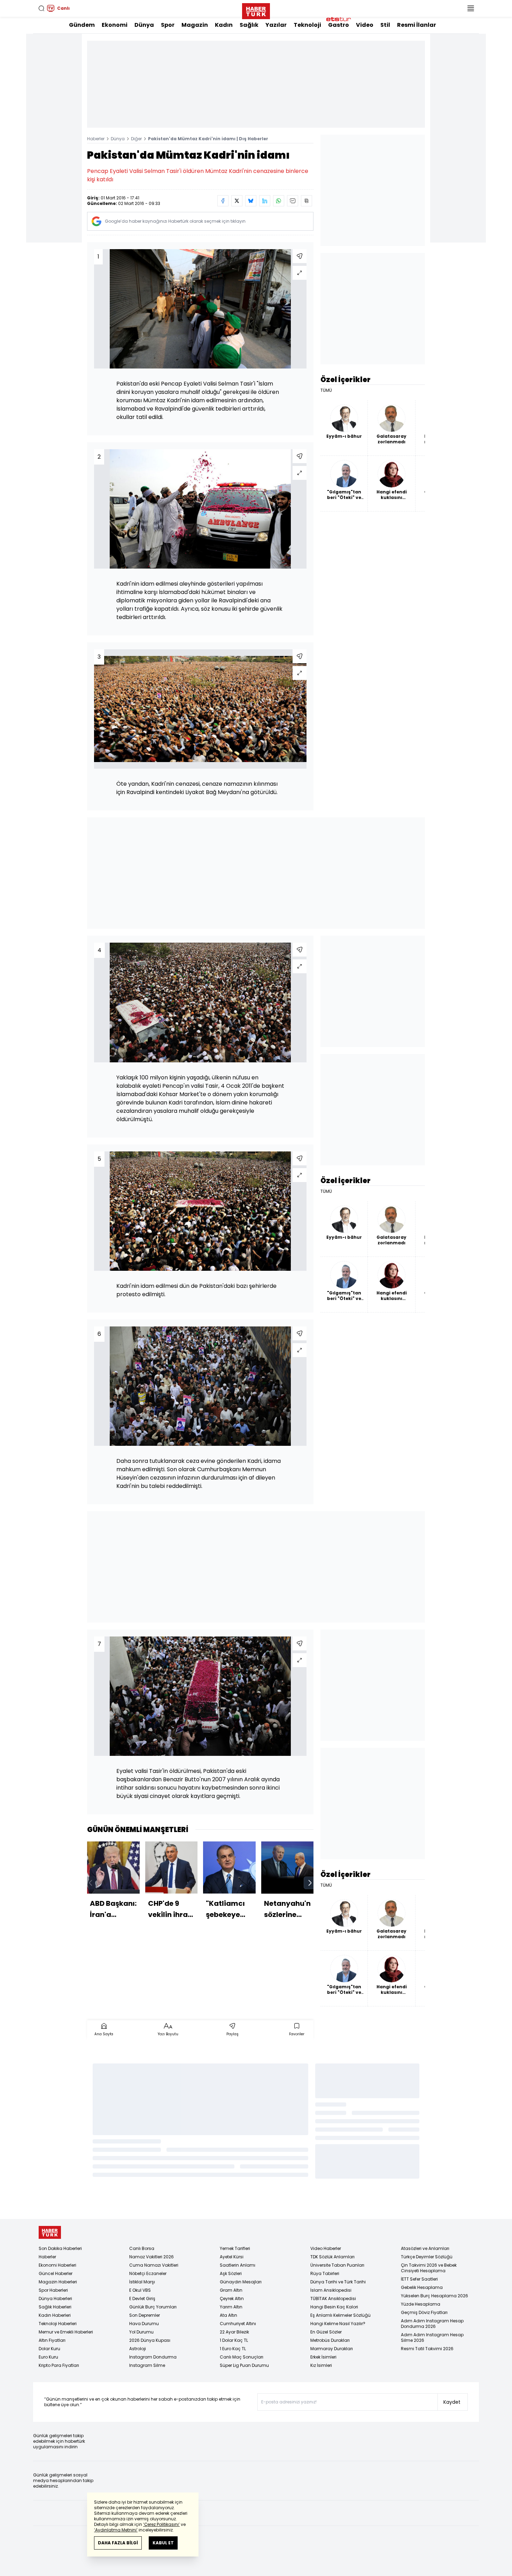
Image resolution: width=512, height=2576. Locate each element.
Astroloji (138, 2349)
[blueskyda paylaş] (251, 201)
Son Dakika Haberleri (60, 2248)
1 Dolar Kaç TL (234, 2340)
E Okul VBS (140, 2290)
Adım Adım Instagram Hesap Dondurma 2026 (432, 2324)
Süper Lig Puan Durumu (244, 2365)
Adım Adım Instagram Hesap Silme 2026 (432, 2337)
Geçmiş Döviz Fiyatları (424, 2312)
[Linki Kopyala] (307, 201)
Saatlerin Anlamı (238, 2265)
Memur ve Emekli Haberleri (66, 2332)
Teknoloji (307, 25)
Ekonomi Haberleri (57, 2265)
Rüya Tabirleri (325, 2273)
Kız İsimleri (321, 2365)
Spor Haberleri (53, 2290)
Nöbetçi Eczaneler (148, 2273)
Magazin (195, 25)
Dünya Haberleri (55, 2298)
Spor (168, 25)
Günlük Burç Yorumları (153, 2307)
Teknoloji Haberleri (58, 2324)
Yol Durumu (141, 2332)
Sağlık (249, 25)
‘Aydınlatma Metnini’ (116, 2530)
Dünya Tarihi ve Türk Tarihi (338, 2282)
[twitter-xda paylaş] (237, 201)
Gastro (339, 25)
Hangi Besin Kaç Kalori (334, 2307)
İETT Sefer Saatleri (419, 2279)
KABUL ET (163, 2543)
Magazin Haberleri (58, 2282)
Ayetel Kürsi (232, 2257)
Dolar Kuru (49, 2349)
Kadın (224, 25)
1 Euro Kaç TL (233, 2349)
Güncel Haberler (56, 2273)
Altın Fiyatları (52, 2340)
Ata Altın (228, 2315)
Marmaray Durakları (332, 2349)
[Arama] (41, 8)
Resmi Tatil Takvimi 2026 (427, 2349)
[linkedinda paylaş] (265, 201)
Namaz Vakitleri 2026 (152, 2257)
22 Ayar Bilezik (234, 2332)
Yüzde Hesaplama (421, 2304)
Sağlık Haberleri (55, 2307)
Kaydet (452, 2402)
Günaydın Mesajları (241, 2282)
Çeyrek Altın (232, 2298)
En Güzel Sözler (326, 2332)
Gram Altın (231, 2290)
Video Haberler (326, 2248)
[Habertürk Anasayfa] (256, 10)
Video (365, 25)
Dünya (144, 25)
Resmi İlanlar (417, 25)
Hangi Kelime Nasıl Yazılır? (338, 2324)
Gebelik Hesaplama (422, 2287)
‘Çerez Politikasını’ (161, 2524)
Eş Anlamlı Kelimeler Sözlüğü (340, 2315)
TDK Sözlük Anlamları (332, 2257)
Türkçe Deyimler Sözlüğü (427, 2257)
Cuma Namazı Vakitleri (154, 2265)
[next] (310, 1883)
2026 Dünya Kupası (150, 2340)
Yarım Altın (231, 2307)
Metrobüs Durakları (330, 2340)
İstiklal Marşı (142, 2282)
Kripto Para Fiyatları (59, 2365)
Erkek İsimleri (323, 2357)
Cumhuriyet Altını (238, 2324)
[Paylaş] (300, 256)
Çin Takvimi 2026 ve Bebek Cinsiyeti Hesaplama (429, 2268)
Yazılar (276, 25)
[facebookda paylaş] (223, 201)
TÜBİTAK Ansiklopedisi (333, 2298)
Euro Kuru (48, 2357)
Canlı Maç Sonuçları (242, 2357)
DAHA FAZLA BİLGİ (118, 2543)
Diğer (136, 139)
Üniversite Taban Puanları (337, 2265)
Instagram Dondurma (153, 2357)
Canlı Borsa (142, 2248)
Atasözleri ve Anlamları (425, 2248)
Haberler (96, 139)
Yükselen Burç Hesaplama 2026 (435, 2296)
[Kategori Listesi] (471, 8)
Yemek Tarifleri (235, 2248)
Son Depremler (145, 2315)
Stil (385, 25)
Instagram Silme (147, 2365)
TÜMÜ (326, 390)
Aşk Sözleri (231, 2273)
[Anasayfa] (50, 2232)
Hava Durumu (144, 2324)
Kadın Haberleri (55, 2315)
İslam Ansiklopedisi (331, 2290)
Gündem (82, 25)
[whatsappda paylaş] (279, 201)
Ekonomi (115, 25)
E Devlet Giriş (142, 2298)
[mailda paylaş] (293, 201)
